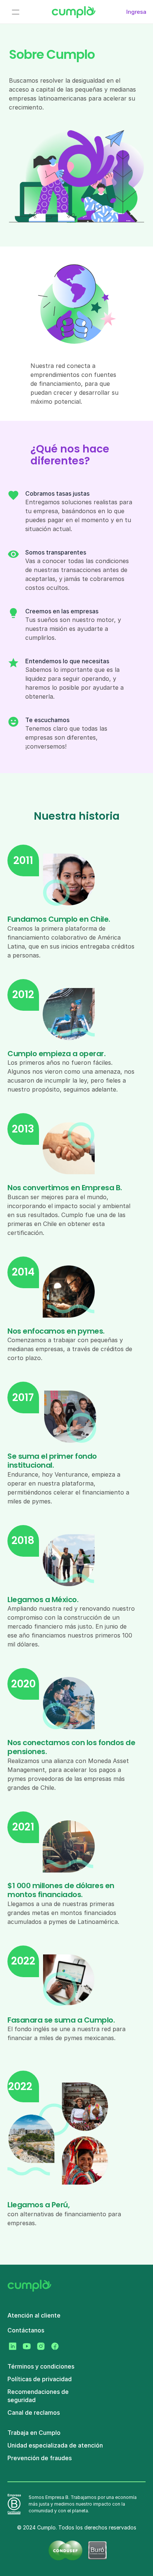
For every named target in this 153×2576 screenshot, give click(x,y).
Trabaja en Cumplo (34, 2433)
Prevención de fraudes (40, 2458)
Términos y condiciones (41, 2366)
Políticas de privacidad (40, 2379)
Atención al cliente (34, 2315)
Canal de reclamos (34, 2413)
